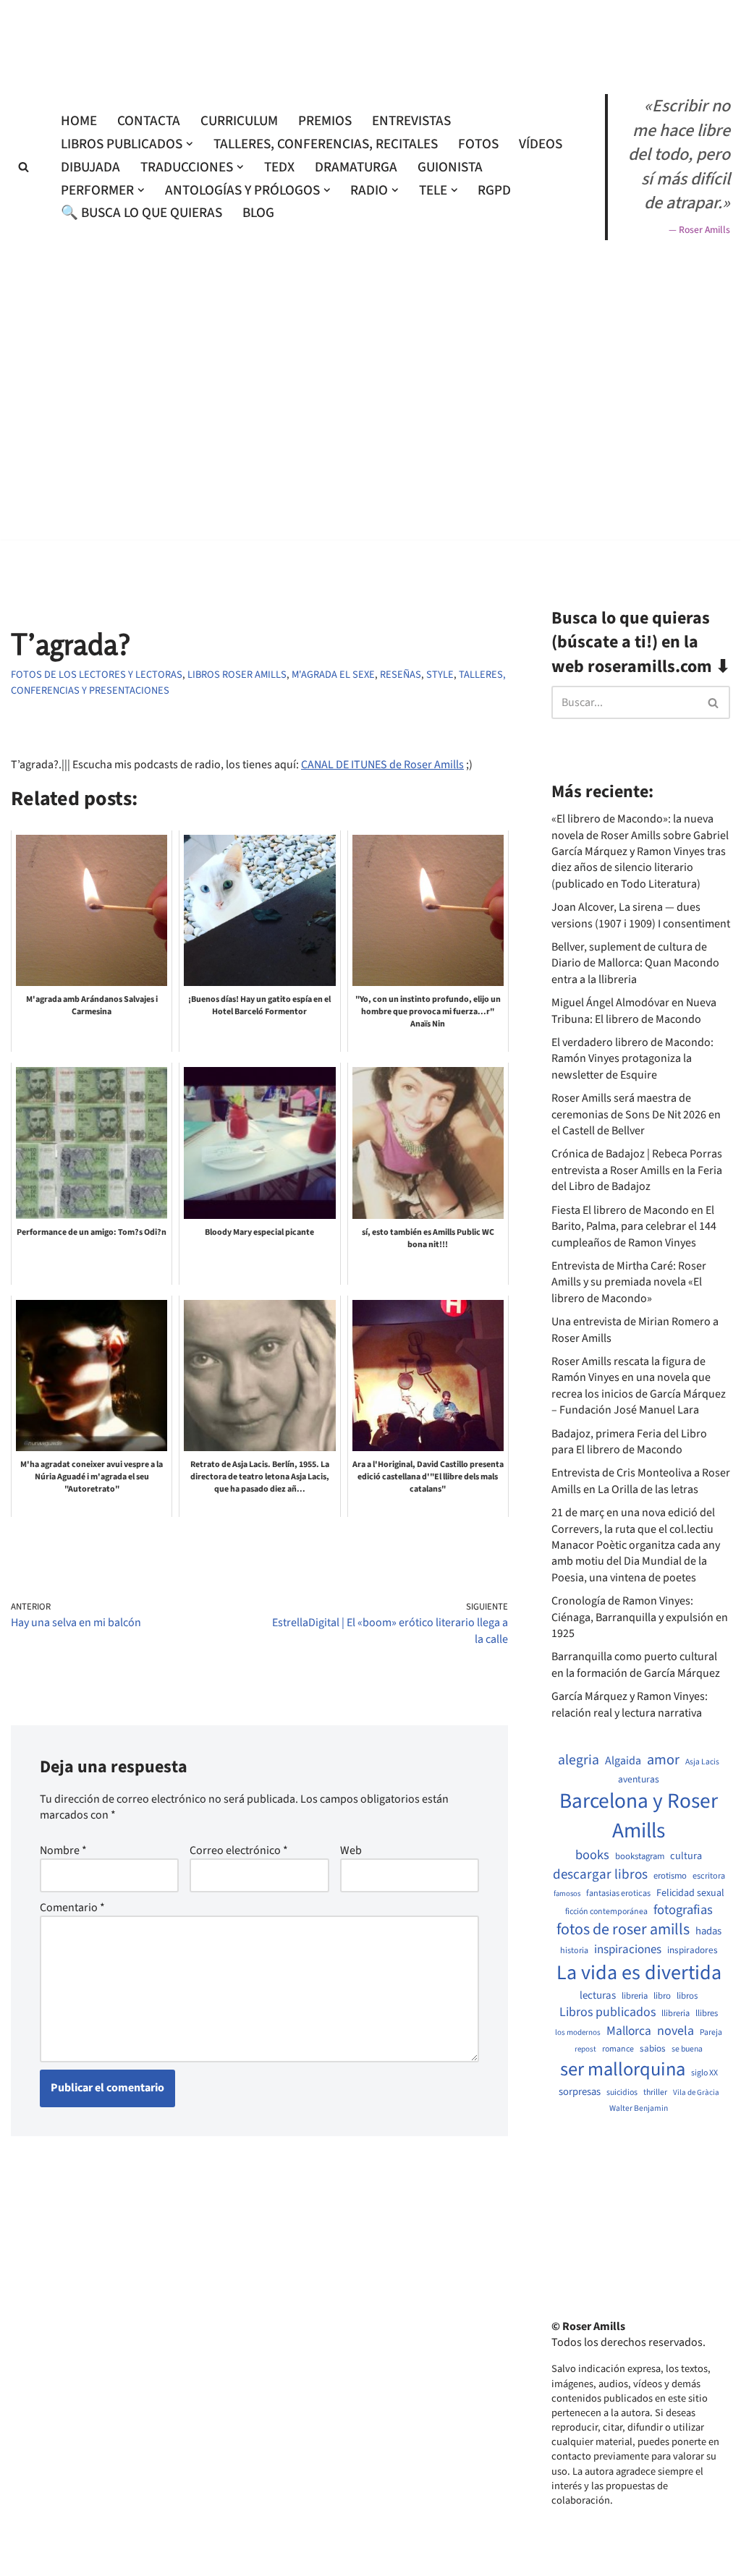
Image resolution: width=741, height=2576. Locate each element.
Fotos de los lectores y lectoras (97, 675)
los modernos (578, 2032)
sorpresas (580, 2092)
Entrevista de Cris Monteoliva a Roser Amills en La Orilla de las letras (641, 1481)
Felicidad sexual (690, 1893)
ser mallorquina (623, 2070)
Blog (258, 213)
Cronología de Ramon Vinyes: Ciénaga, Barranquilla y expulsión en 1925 (640, 1617)
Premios (325, 121)
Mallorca (629, 2031)
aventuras (639, 1780)
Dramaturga (356, 167)
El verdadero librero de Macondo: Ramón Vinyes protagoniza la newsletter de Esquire (632, 1059)
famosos (567, 1894)
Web (351, 1850)
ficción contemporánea (606, 1912)
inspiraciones (628, 1950)
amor (663, 1760)
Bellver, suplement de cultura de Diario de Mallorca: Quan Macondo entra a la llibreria (635, 963)
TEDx (279, 167)
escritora (709, 1876)
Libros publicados (607, 2012)
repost (585, 2049)
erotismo (670, 1876)
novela (676, 2031)
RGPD (494, 190)
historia (574, 1951)
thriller (655, 2093)
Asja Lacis (702, 1762)
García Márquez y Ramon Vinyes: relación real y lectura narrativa (630, 1704)
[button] (190, 144)
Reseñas (401, 675)
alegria (579, 1760)
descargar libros (600, 1875)
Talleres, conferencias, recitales (326, 144)
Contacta (149, 121)
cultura (686, 1856)
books (592, 1855)
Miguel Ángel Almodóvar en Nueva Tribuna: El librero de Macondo (634, 1011)
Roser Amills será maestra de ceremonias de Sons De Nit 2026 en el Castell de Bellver (636, 1114)
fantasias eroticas (618, 1893)
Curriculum (239, 121)
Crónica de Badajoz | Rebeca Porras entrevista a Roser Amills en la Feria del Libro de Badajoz (637, 1170)
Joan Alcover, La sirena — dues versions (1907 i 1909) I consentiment (641, 915)
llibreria (676, 2014)
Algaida (623, 1761)
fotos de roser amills (623, 1930)
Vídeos (541, 144)
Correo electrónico (239, 1850)
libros (687, 1996)
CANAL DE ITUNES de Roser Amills (382, 765)
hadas (708, 1931)
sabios (653, 2049)
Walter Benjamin (639, 2109)
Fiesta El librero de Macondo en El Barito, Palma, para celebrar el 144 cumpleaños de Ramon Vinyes (634, 1227)
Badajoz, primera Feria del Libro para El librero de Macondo (629, 1442)
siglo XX (704, 2073)
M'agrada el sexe (333, 675)
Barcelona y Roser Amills (639, 1816)
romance (618, 2049)
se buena (687, 2049)
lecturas (598, 1996)
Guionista (450, 167)
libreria (635, 1996)
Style (440, 675)
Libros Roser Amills (237, 675)
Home (79, 121)
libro (662, 1996)
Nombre (63, 1850)
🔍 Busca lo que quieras (141, 213)
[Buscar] (24, 167)
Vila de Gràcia (696, 2092)
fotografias (683, 1910)
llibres (707, 2014)
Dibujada (90, 167)
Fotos (478, 144)
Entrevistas (411, 121)
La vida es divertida (639, 1973)
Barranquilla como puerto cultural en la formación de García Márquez (636, 1665)
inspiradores (693, 1950)
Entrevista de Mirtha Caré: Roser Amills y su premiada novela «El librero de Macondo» (629, 1282)
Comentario (72, 1908)
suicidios (622, 2093)
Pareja (711, 2033)
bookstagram (640, 1857)
